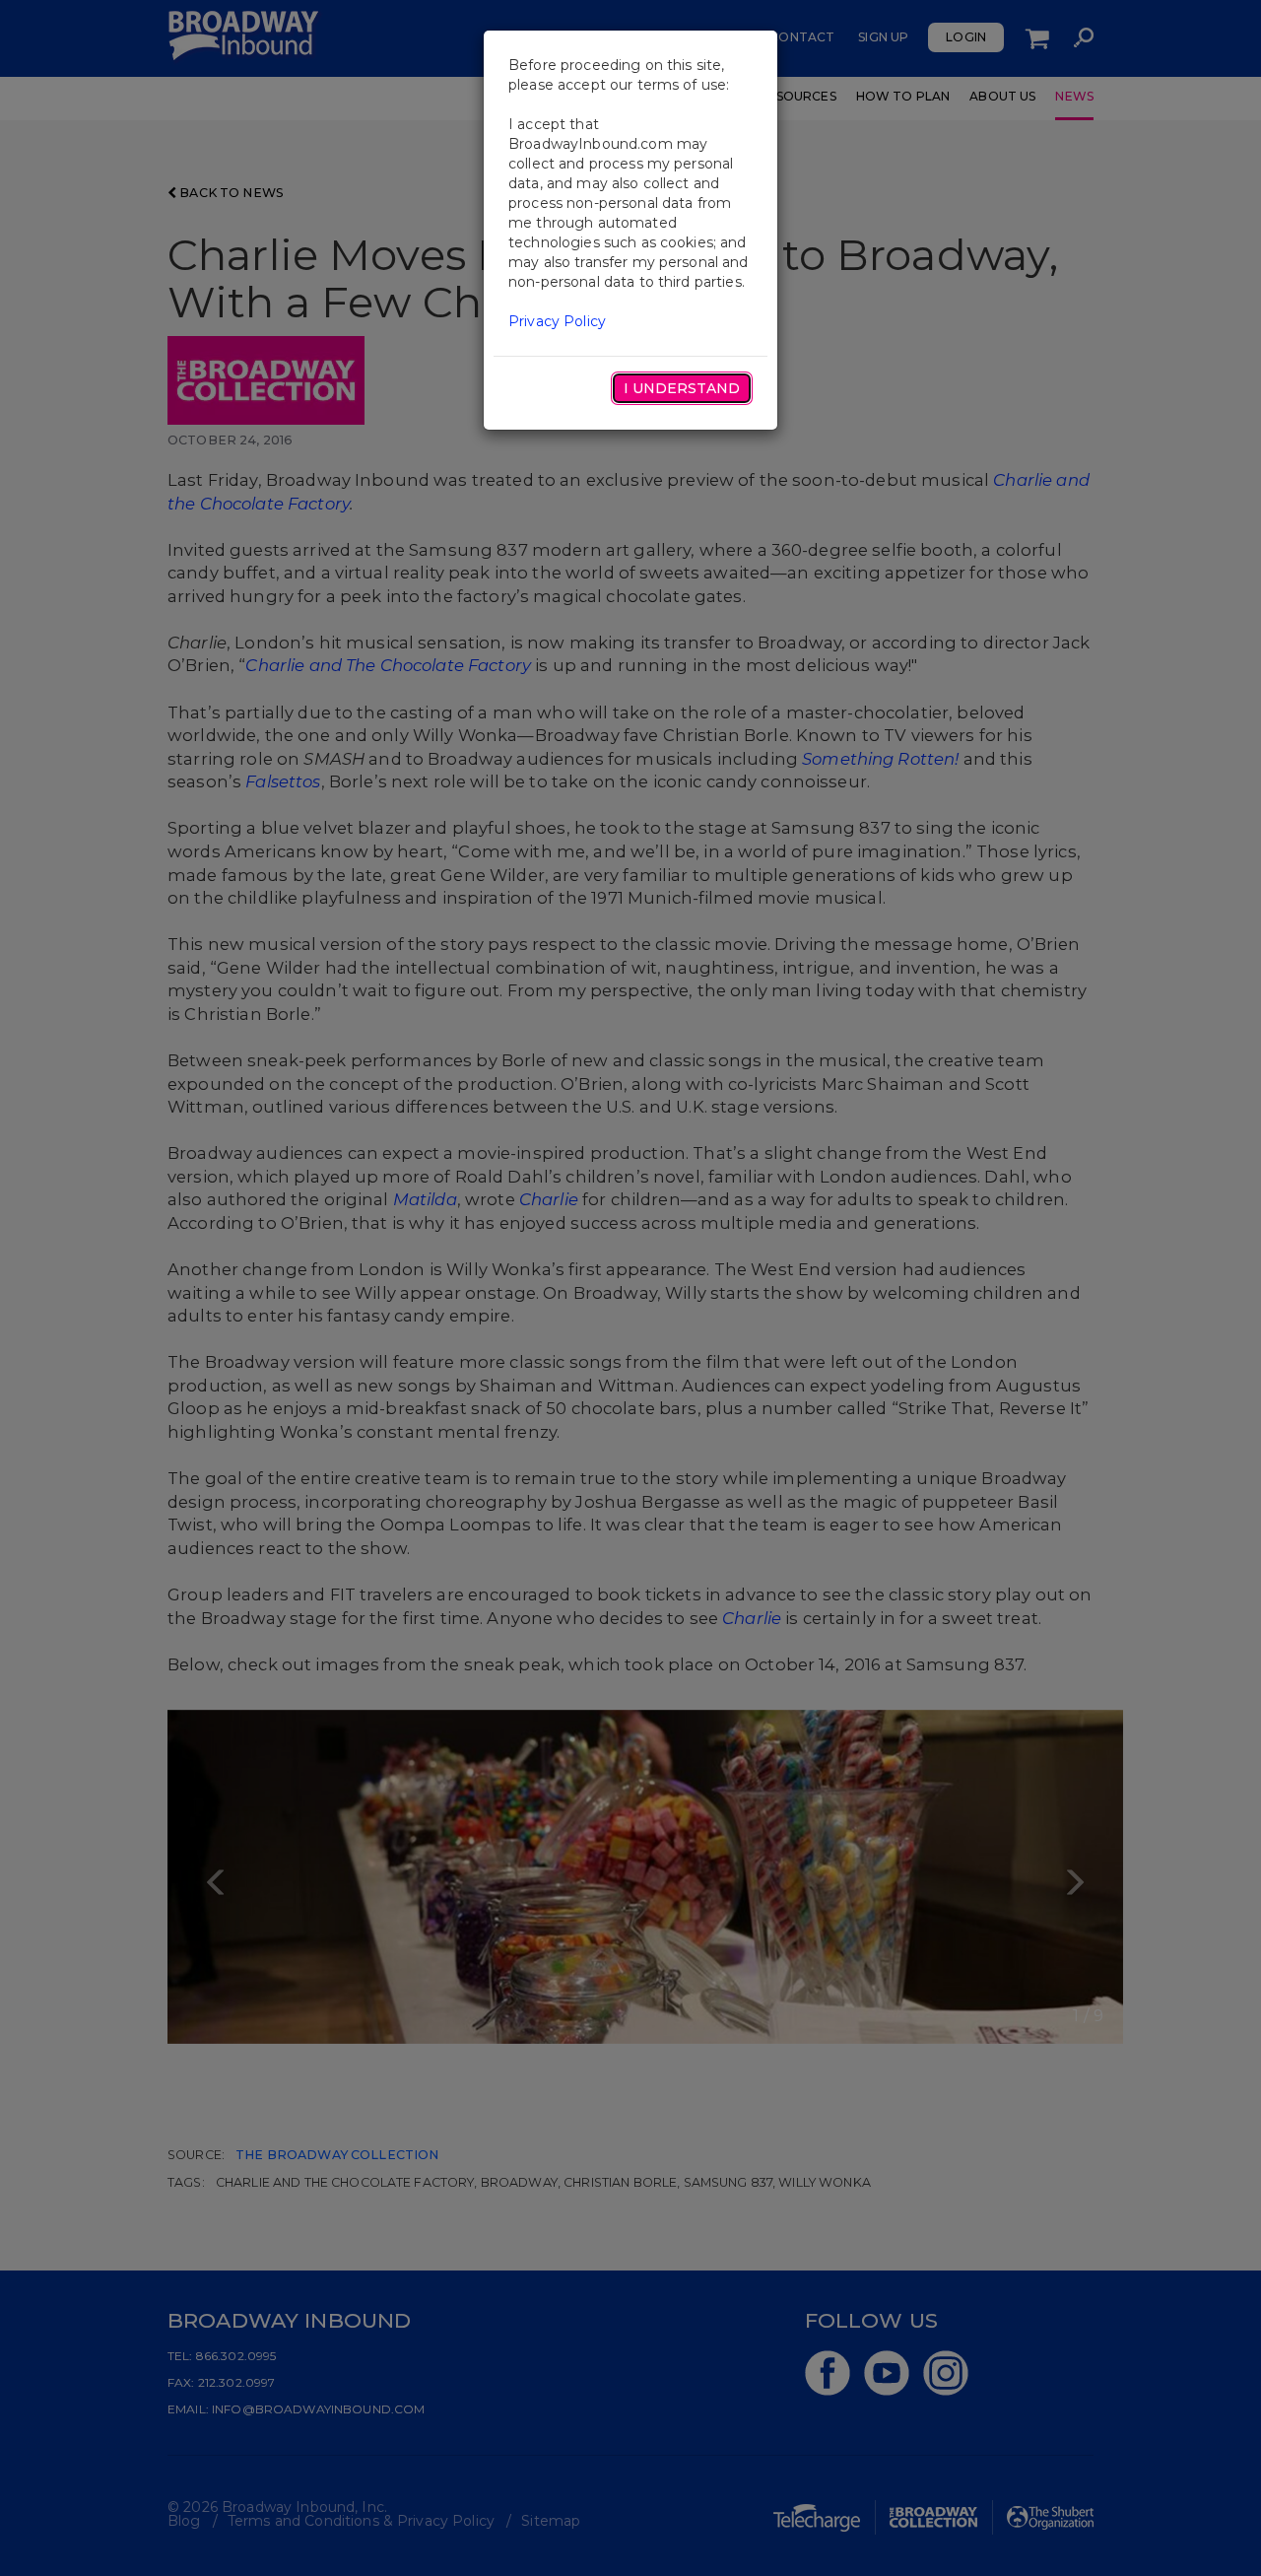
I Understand (682, 388)
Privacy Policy (557, 321)
